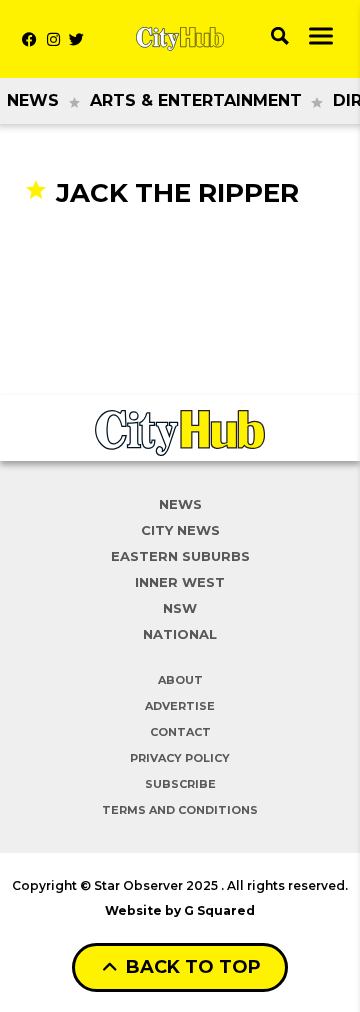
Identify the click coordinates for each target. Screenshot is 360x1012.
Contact (180, 732)
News (33, 100)
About (180, 680)
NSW (180, 608)
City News (180, 530)
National (180, 634)
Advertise (180, 706)
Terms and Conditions (180, 810)
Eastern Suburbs (180, 556)
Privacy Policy (180, 758)
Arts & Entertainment (196, 100)
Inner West (180, 582)
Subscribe (180, 784)
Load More (180, 248)
